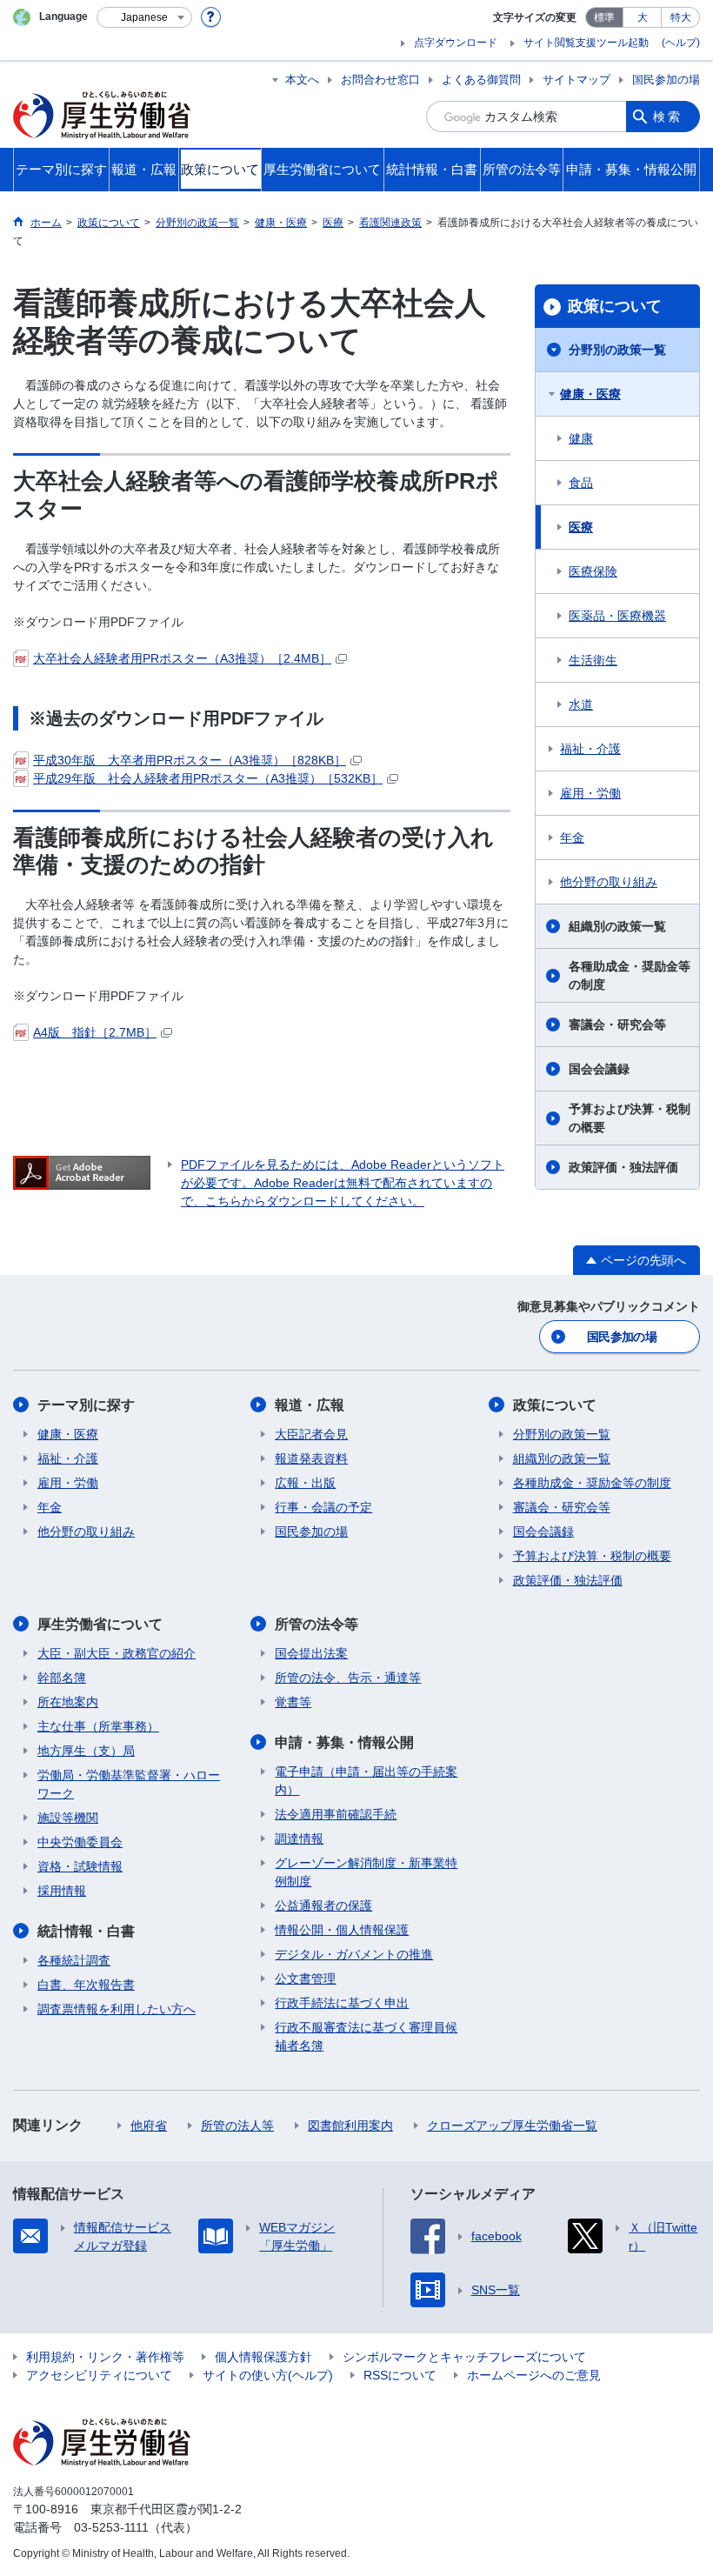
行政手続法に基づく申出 (342, 2003)
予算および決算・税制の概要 (630, 1118)
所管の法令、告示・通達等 (348, 1678)
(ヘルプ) (681, 43)
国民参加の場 (666, 80)
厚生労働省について (100, 1624)
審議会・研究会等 (617, 1024)
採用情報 (62, 1891)
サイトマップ (576, 80)
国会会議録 (599, 1069)
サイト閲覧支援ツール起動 (586, 43)
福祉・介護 (590, 749)
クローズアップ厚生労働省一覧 (512, 2126)
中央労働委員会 (80, 1842)
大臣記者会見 (311, 1434)
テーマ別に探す (86, 1405)
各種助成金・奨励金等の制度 (630, 975)
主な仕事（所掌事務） (98, 1726)
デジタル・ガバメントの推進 (354, 1954)
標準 (604, 17)
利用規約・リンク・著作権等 (105, 2357)
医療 (581, 527)
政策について (615, 306)
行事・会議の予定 (323, 1507)
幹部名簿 (62, 1678)
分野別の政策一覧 (617, 350)
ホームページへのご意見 (534, 2375)
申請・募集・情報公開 (344, 1742)
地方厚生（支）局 (86, 1751)
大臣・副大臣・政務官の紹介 (117, 1653)
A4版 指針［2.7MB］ (95, 1032)
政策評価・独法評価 (623, 1167)
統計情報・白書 (86, 1931)
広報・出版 (305, 1483)
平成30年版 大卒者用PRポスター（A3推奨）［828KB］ (190, 760)
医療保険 (593, 571)
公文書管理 (305, 1979)
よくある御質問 (481, 80)
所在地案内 (68, 1702)
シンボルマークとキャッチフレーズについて (464, 2357)
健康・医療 (590, 394)
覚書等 (293, 1702)
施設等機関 (68, 1818)
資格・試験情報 (80, 1866)
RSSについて (400, 2375)
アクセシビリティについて (99, 2375)
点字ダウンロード (456, 43)
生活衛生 (593, 660)
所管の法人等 (237, 2126)
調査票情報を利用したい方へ (117, 2009)
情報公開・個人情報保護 (342, 1930)
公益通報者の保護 (323, 1905)
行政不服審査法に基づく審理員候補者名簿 (366, 2036)
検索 (668, 117)
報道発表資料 (311, 1458)
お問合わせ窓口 (380, 80)
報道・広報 (310, 1405)
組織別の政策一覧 (617, 926)
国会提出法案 (311, 1653)
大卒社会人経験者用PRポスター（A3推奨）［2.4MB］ (182, 658)
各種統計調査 (74, 1960)
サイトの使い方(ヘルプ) (268, 2375)
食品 (581, 483)
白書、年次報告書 (86, 1985)
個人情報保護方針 (263, 2357)
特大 (681, 17)
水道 (581, 704)
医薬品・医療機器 (617, 616)
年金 (572, 838)
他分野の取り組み (609, 882)
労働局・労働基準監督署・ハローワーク (129, 1784)
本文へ (302, 80)
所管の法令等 (317, 1624)
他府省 (149, 2126)
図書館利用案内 (350, 2126)
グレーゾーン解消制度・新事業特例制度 (366, 1872)
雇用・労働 (590, 793)
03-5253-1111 (111, 2527)
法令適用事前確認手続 (336, 1814)
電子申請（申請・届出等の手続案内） (366, 1781)
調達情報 (299, 1839)
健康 (581, 438)
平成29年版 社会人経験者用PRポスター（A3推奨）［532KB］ (208, 778)
